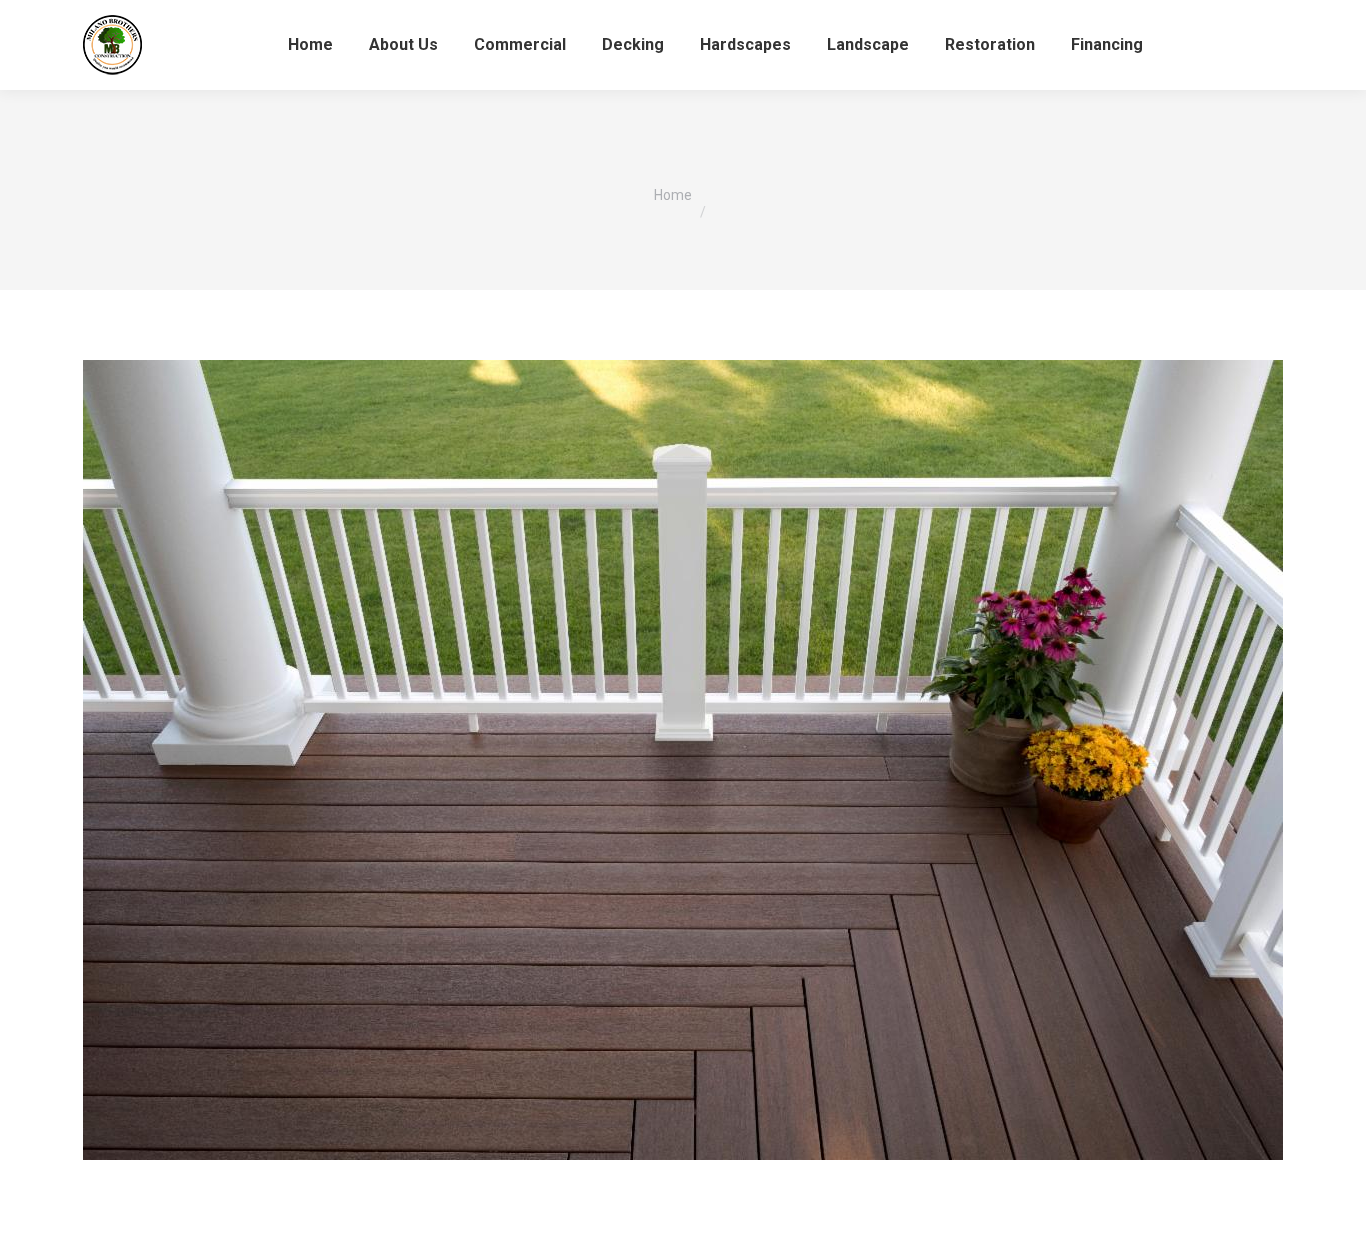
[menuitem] (310, 45)
